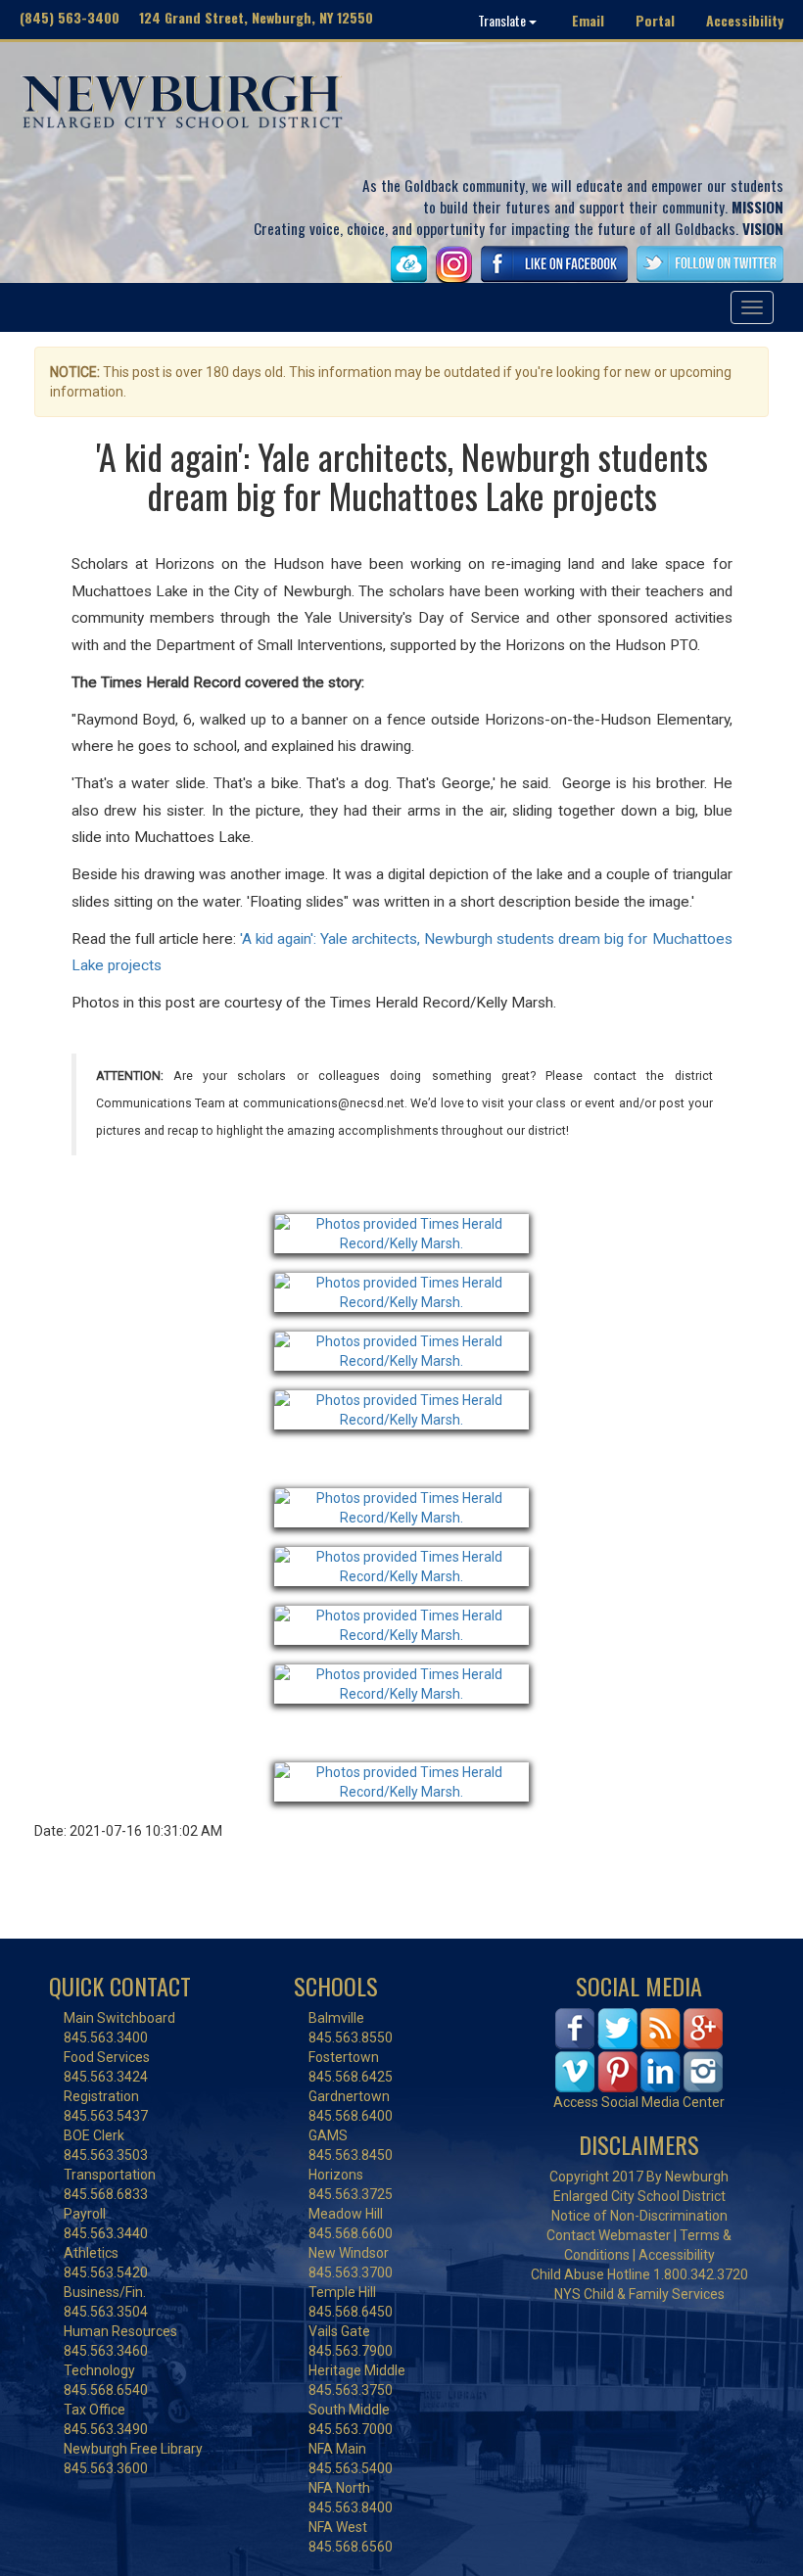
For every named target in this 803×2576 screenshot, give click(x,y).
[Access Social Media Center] (639, 2049)
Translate (503, 20)
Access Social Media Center (639, 2102)
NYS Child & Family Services (639, 2294)
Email (588, 20)
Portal (655, 20)
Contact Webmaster (609, 2235)
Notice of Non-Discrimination (639, 2216)
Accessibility (745, 20)
